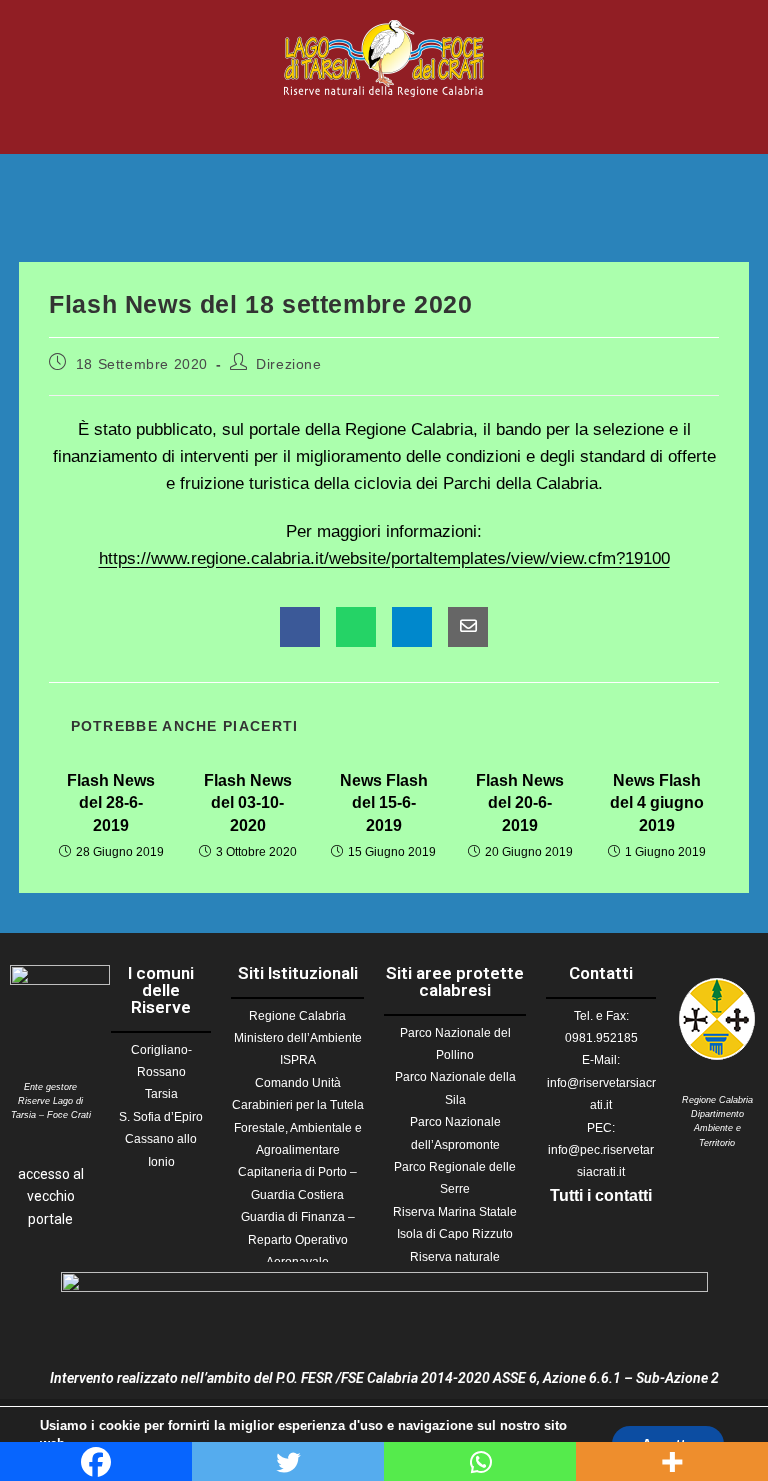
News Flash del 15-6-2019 (384, 803)
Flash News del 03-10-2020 (248, 803)
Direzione (288, 364)
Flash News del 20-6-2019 (520, 803)
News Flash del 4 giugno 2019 (657, 803)
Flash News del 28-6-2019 (111, 803)
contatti (623, 1195)
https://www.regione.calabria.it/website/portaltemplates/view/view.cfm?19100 (384, 558)
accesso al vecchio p (51, 1196)
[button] (384, 125)
